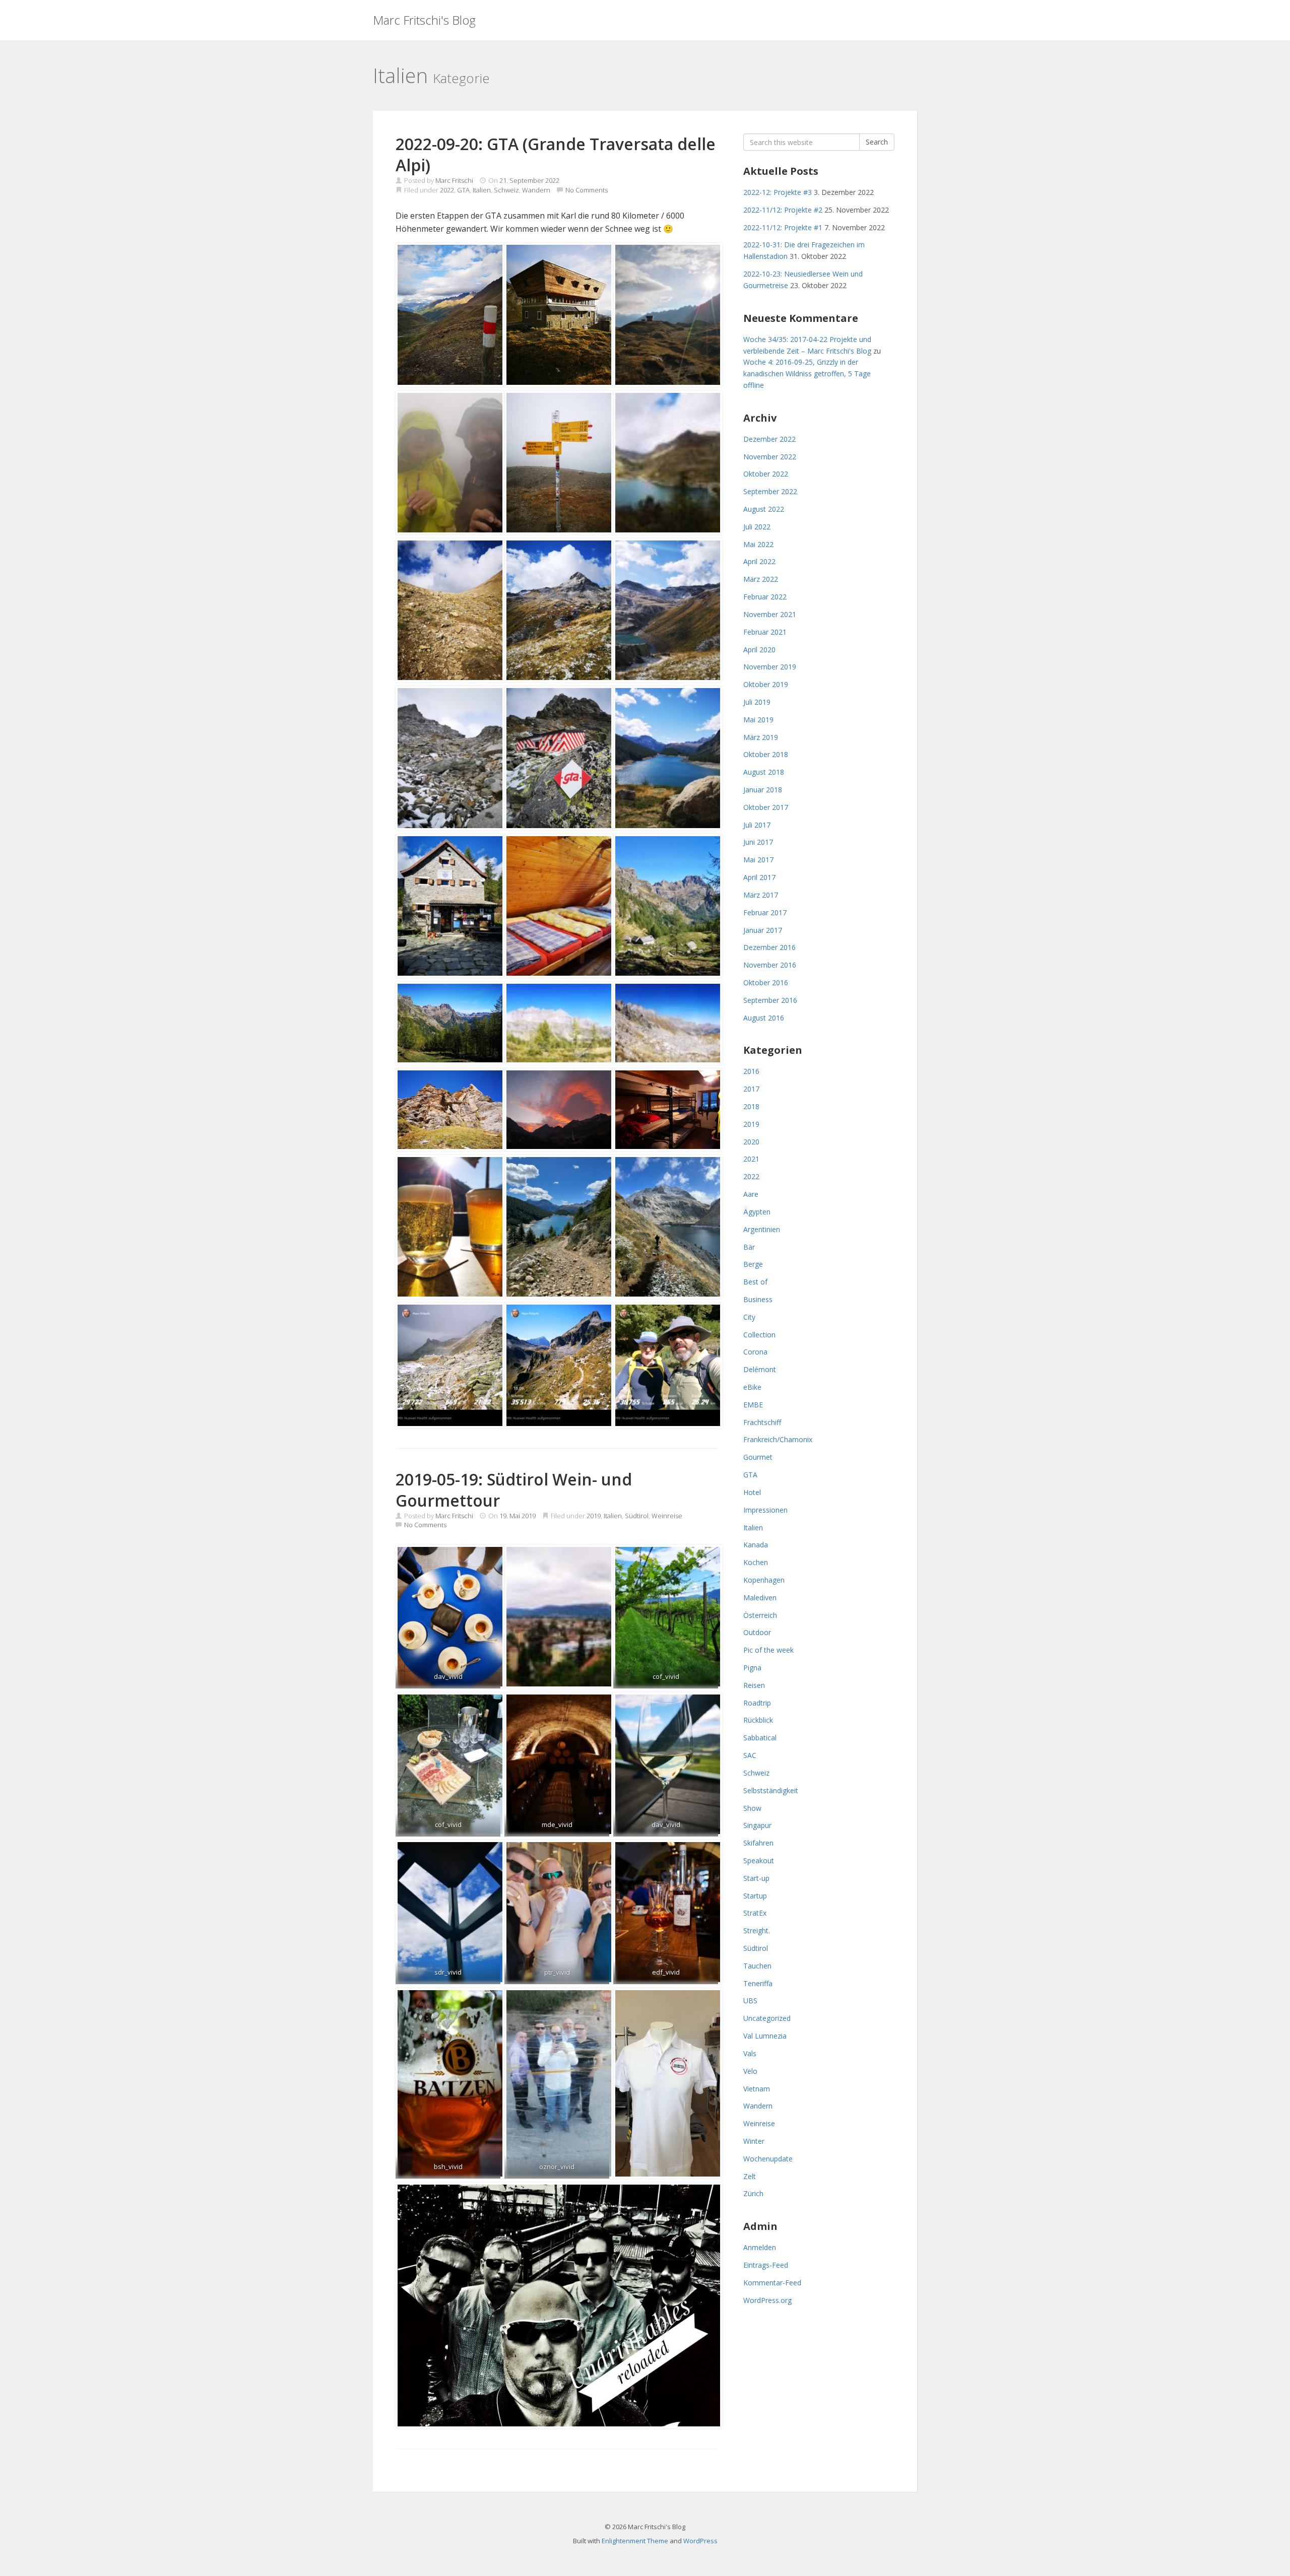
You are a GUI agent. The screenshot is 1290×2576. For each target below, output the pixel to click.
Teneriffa (758, 1983)
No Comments (587, 190)
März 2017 (761, 895)
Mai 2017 (758, 860)
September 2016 (770, 1000)
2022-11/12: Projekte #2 (783, 210)
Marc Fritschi (454, 180)
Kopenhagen (764, 1580)
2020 (751, 1142)
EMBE (753, 1405)
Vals (750, 2053)
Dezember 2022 (769, 439)
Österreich (760, 1615)
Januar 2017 (763, 930)
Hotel (752, 1492)
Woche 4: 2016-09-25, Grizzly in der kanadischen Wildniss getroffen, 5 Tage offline (807, 374)
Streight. (757, 1930)
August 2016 (764, 1018)
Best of (755, 1282)
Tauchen (757, 1966)
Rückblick (758, 1720)
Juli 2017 (757, 825)
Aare (751, 1194)
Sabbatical (760, 1738)
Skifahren (758, 1843)
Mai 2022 (758, 544)
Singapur (757, 1825)
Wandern (536, 190)
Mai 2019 (758, 720)
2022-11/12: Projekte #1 (783, 227)
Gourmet (758, 1457)
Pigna (752, 1668)
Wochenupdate (768, 2159)
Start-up (756, 1878)
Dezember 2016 (769, 947)
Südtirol (637, 1516)
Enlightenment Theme (635, 2541)
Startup (755, 1896)
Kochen (756, 1562)
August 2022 (764, 509)
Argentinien (762, 1229)
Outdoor (757, 1632)
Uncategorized (767, 2018)
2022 (447, 190)
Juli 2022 (757, 527)
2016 (751, 1071)
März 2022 (761, 579)
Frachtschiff (762, 1422)
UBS (750, 2001)
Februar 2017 (765, 912)
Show (752, 1808)
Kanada (756, 1545)
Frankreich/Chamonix (778, 1439)
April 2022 (759, 561)
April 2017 (759, 877)
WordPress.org (767, 2300)
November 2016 (770, 965)
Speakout (759, 1860)
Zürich (753, 2193)
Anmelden (760, 2247)
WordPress (700, 2541)
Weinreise (667, 1516)
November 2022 (770, 457)
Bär (749, 1247)
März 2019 (761, 737)
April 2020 (759, 650)
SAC (750, 1755)
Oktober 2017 (766, 807)
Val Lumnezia (765, 2036)
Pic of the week (768, 1650)
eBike (752, 1387)
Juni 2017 (758, 842)
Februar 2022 (765, 597)
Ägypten (757, 1212)
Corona (755, 1352)
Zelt (750, 2176)
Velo (750, 2071)
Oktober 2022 (766, 474)
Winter (754, 2141)
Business (758, 1299)
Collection (759, 1335)
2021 (751, 1159)
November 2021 (770, 614)
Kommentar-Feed (772, 2283)
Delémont (760, 1369)
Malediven (760, 1598)
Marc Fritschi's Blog (424, 20)
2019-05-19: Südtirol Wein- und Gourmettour (514, 1490)
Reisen (754, 1685)
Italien (482, 190)
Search (877, 142)
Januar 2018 (763, 790)
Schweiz (506, 190)
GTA (463, 190)
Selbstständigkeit (771, 1790)
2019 (594, 1516)
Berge (753, 1264)
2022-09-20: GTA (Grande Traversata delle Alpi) (556, 154)
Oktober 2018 (766, 754)
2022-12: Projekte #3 (778, 192)
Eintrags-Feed (766, 2265)
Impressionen (765, 1510)
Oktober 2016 (766, 982)
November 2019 (770, 667)
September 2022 (770, 491)
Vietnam (757, 2089)
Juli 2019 (757, 702)
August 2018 (764, 772)
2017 (751, 1089)
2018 (751, 1106)
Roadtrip (757, 1703)
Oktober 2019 (766, 684)
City (749, 1317)
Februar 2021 (765, 632)
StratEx (755, 1913)
